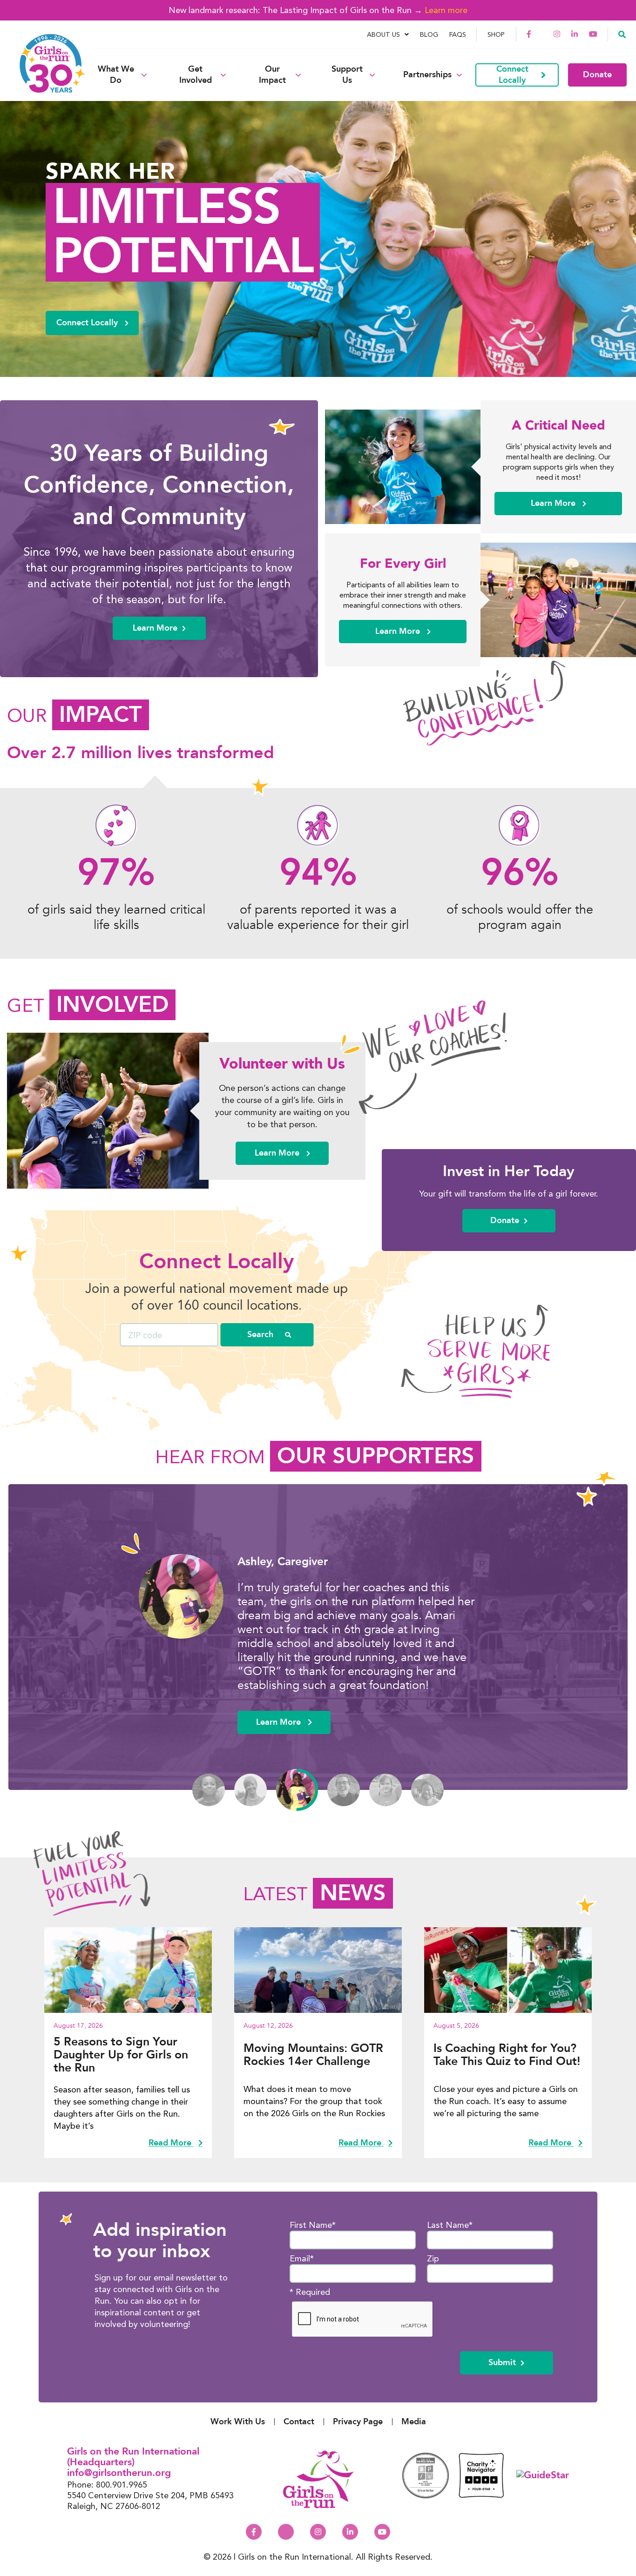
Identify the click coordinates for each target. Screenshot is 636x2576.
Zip (433, 2258)
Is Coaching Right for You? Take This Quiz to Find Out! (507, 2055)
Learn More (155, 628)
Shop (496, 34)
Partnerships (427, 75)
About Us (383, 34)
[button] (622, 34)
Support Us (347, 75)
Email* (302, 2258)
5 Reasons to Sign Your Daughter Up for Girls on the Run (121, 2055)
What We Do (116, 75)
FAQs (458, 34)
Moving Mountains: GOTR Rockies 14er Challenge (313, 2055)
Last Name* (450, 2225)
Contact (299, 2422)
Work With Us (238, 2422)
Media (414, 2422)
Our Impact (272, 75)
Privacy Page (358, 2422)
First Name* (313, 2225)
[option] (318, 1637)
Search (261, 1335)
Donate (597, 75)
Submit (502, 2363)
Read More (171, 2143)
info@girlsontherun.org (119, 2473)
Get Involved (196, 75)
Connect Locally (512, 75)
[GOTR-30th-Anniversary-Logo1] (47, 75)
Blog (429, 34)
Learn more (446, 10)
